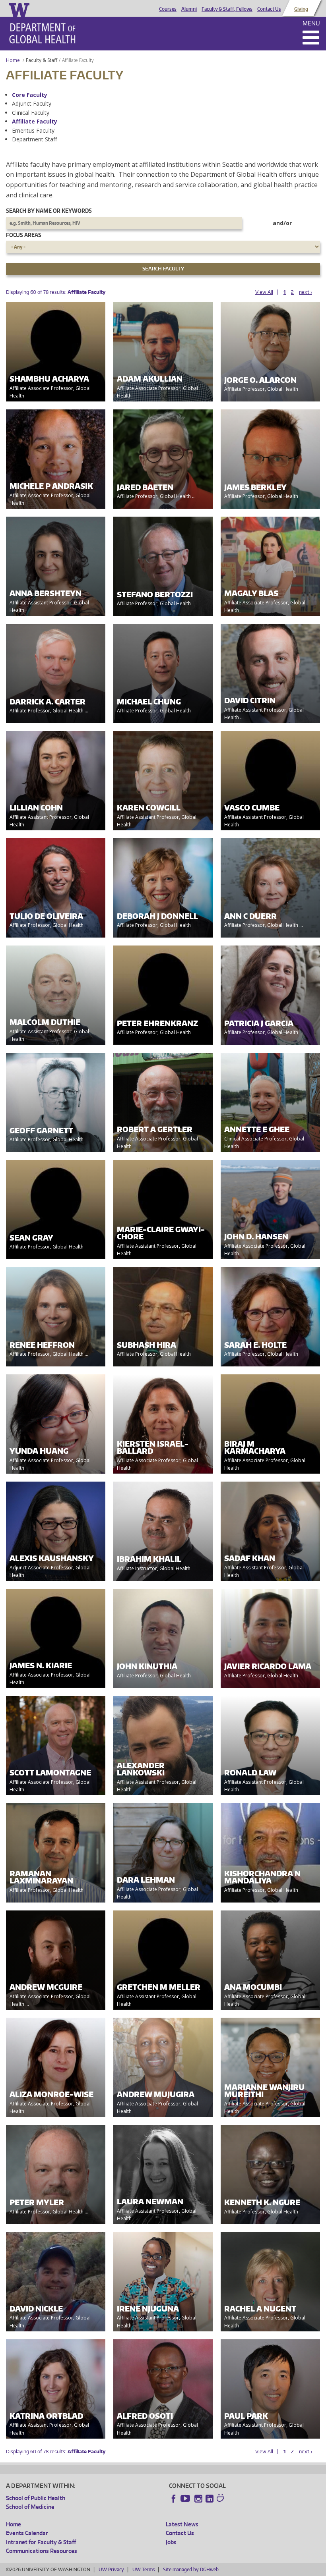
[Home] (42, 33)
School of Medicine (30, 2507)
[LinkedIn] (210, 2499)
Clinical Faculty (31, 113)
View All (264, 292)
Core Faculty (30, 95)
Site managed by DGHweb (191, 2569)
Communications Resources (42, 2551)
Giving (301, 9)
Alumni (189, 9)
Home (13, 60)
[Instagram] (198, 2499)
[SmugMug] (221, 2499)
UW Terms (144, 2569)
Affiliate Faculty (35, 121)
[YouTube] (186, 2499)
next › (306, 292)
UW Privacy (111, 2569)
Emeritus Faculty (33, 130)
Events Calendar (27, 2533)
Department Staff (34, 139)
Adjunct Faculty (32, 103)
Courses (168, 9)
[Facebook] (174, 2499)
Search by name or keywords (49, 211)
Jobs (171, 2542)
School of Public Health (36, 2498)
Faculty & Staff (42, 60)
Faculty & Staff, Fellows (227, 9)
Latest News (182, 2524)
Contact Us (269, 9)
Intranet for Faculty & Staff (41, 2542)
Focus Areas (24, 235)
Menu (311, 23)
